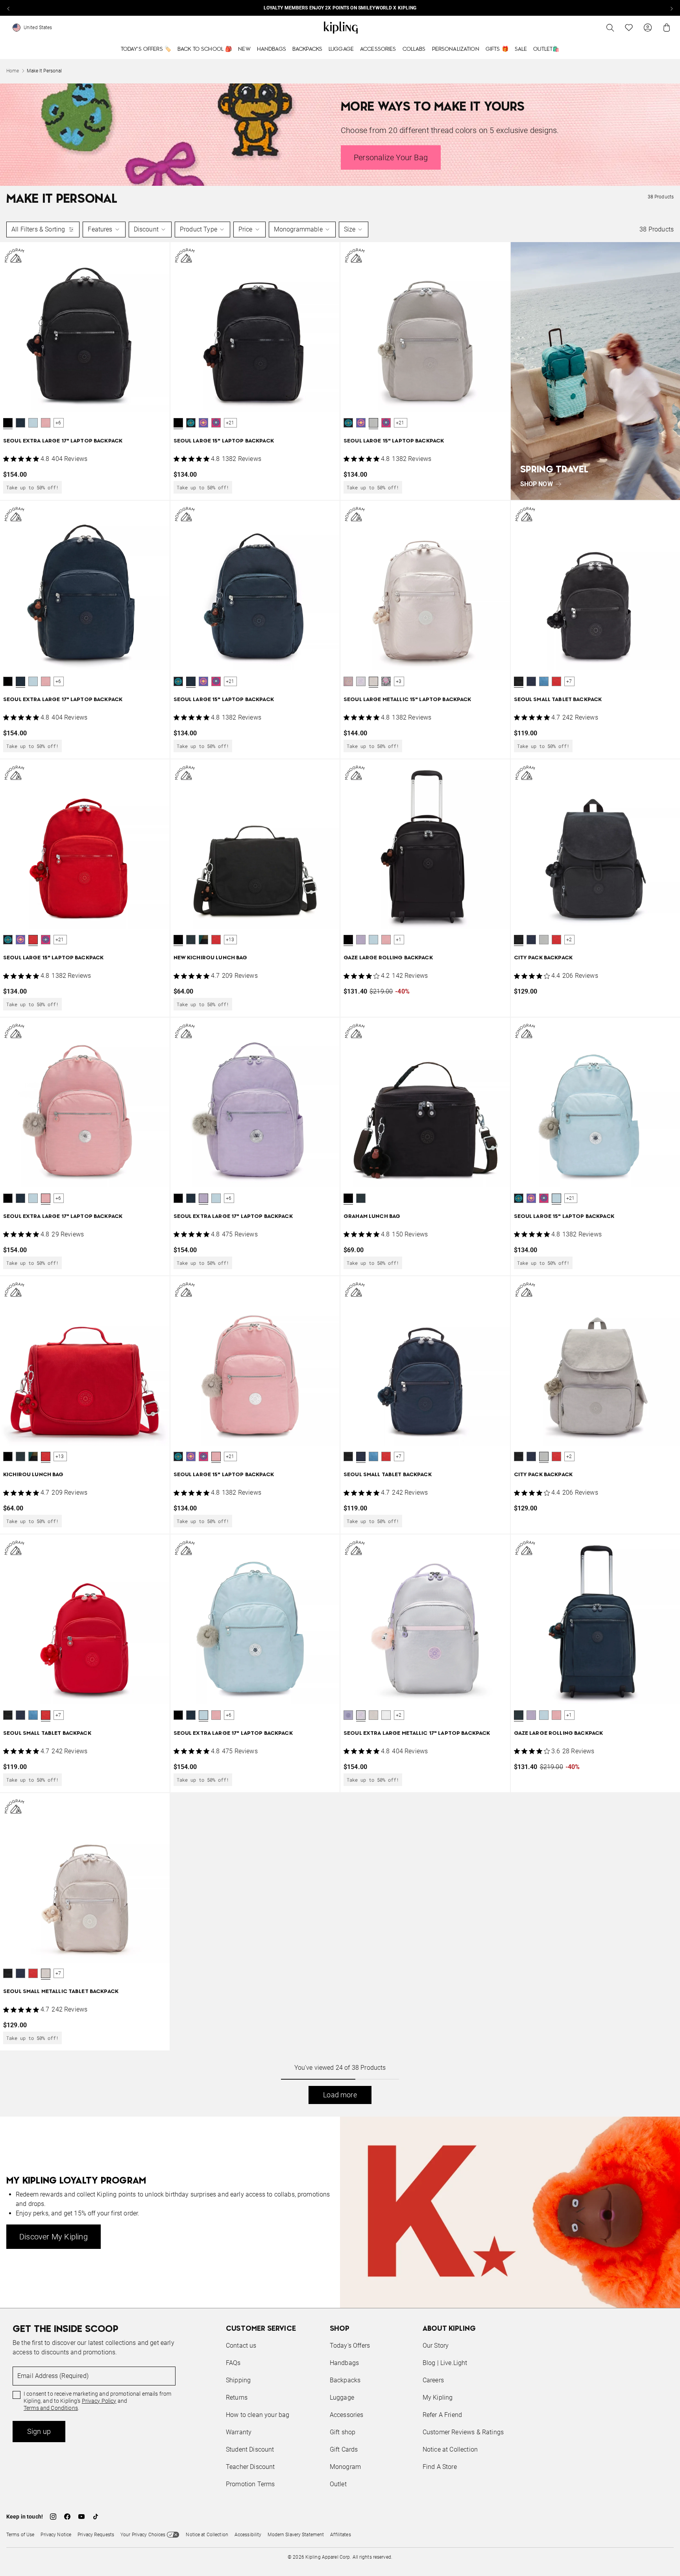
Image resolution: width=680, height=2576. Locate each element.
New (244, 49)
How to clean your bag (258, 2415)
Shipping (238, 2380)
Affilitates (340, 2535)
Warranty (239, 2432)
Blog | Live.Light (445, 2363)
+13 (230, 940)
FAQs (233, 2363)
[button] (8, 423)
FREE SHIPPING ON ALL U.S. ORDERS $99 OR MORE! (340, 8)
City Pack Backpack (543, 958)
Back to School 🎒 (205, 49)
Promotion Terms (250, 2484)
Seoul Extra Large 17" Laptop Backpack (63, 441)
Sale (521, 49)
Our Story (436, 2346)
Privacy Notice (56, 2535)
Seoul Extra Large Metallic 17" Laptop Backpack (417, 1733)
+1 (399, 940)
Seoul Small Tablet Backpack (558, 700)
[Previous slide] (9, 8)
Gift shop (343, 2432)
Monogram (345, 2467)
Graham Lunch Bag (372, 1217)
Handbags (272, 49)
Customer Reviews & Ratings (463, 2432)
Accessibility (248, 2535)
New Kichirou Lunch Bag (211, 958)
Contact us (241, 2346)
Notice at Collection (450, 2449)
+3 (399, 681)
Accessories (378, 49)
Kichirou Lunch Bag (33, 1475)
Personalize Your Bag (391, 157)
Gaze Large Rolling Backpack (388, 958)
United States (38, 28)
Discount (146, 229)
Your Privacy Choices (143, 2535)
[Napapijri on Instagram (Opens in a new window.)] (53, 2517)
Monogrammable (298, 229)
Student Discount (250, 2449)
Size (350, 229)
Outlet (338, 2484)
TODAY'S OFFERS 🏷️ (146, 49)
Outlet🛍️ (546, 49)
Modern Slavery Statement (296, 2535)
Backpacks (307, 49)
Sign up (39, 2431)
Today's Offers (350, 2346)
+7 (569, 681)
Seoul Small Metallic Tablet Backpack (61, 1992)
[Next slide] (671, 8)
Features (100, 229)
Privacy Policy (99, 2401)
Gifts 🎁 (497, 49)
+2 (569, 940)
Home (13, 71)
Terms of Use (20, 2535)
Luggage (341, 49)
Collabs (414, 49)
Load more (340, 2095)
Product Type (199, 229)
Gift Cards (344, 2449)
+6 (58, 423)
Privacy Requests (96, 2535)
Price (246, 229)
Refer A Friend (442, 2415)
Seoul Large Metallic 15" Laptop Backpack (407, 700)
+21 (230, 423)
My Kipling (438, 2397)
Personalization (456, 49)
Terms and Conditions (51, 2408)
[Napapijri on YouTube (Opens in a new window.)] (81, 2517)
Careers (433, 2380)
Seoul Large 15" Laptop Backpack (224, 441)
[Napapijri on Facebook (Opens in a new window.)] (67, 2517)
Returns (237, 2397)
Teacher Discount (250, 2467)
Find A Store (440, 2467)
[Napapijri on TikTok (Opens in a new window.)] (96, 2517)
